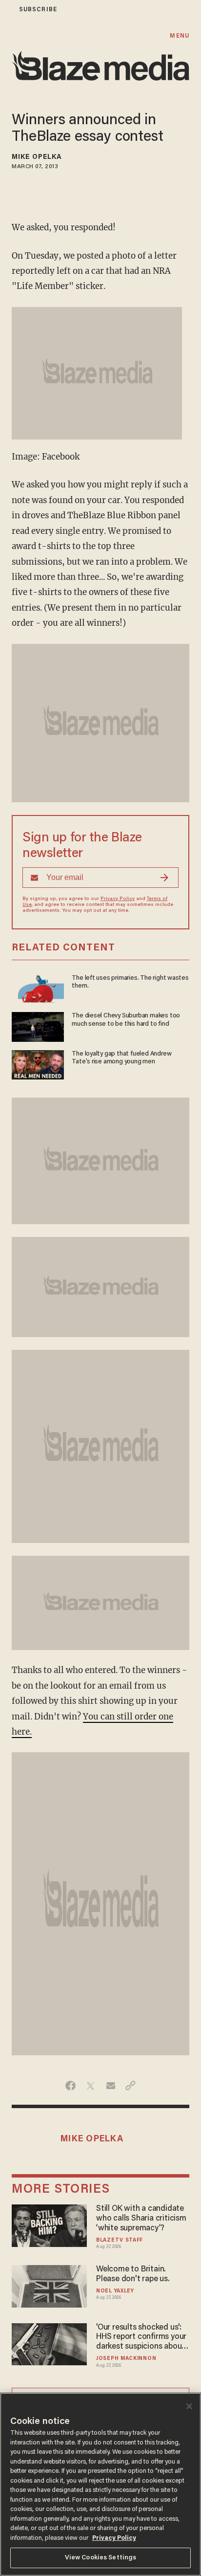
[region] (100, 2484)
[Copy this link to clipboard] (131, 2086)
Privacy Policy (118, 899)
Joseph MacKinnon (126, 2359)
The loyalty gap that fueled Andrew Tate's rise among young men (121, 1058)
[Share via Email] (111, 2086)
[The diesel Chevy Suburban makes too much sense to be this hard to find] (38, 1025)
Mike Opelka (37, 157)
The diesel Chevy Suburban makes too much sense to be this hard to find (126, 1020)
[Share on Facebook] (70, 2086)
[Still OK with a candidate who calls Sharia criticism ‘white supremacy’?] (49, 2224)
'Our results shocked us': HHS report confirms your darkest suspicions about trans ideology (141, 2338)
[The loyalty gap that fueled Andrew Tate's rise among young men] (38, 1064)
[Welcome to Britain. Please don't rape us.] (49, 2285)
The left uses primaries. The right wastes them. (130, 982)
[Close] (189, 2406)
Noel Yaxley (115, 2291)
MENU (179, 36)
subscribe (38, 10)
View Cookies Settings (101, 2558)
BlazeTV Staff (120, 2240)
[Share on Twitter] (90, 2086)
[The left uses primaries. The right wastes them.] (38, 988)
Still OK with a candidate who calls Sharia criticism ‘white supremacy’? (141, 2219)
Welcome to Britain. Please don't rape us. (133, 2274)
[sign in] (6, 10)
